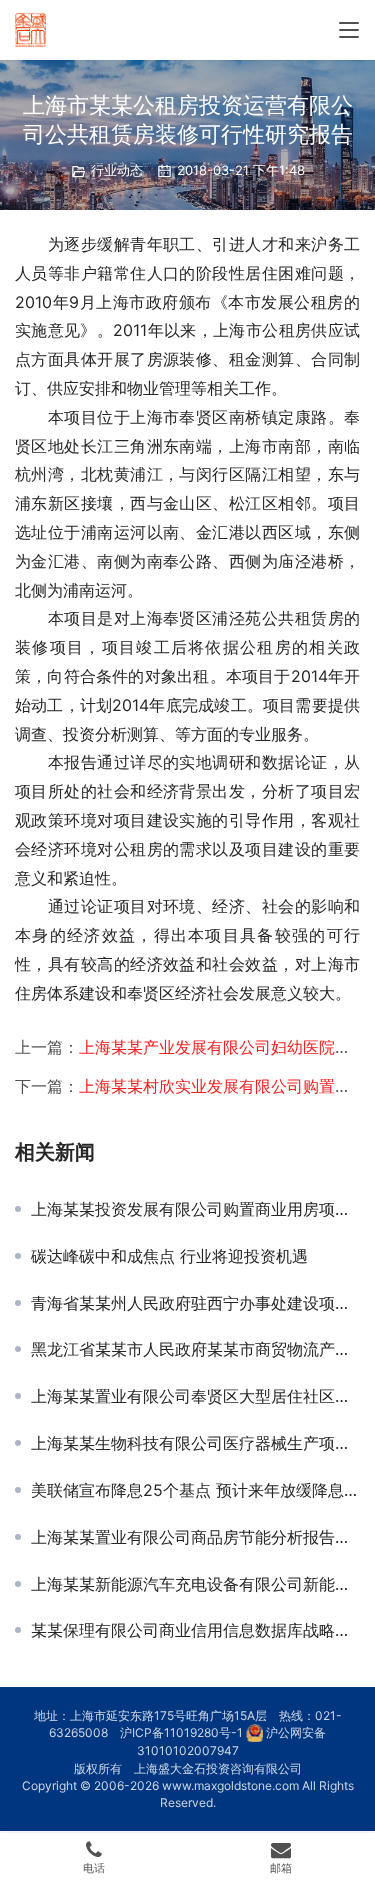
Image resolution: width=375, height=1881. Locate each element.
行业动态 (117, 170)
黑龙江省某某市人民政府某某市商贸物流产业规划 (195, 1349)
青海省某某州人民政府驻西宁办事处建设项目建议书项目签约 (195, 1303)
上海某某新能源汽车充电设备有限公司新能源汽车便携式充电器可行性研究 (195, 1584)
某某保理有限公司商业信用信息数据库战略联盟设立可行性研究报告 (195, 1630)
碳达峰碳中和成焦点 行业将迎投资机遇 (169, 1256)
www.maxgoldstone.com (230, 1785)
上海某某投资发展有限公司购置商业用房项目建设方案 (195, 1209)
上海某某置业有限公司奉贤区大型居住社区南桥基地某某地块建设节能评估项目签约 (195, 1396)
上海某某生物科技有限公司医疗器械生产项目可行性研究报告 (195, 1443)
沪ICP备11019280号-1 (181, 1732)
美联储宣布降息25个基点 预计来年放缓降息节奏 (195, 1490)
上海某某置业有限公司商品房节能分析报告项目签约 (195, 1537)
